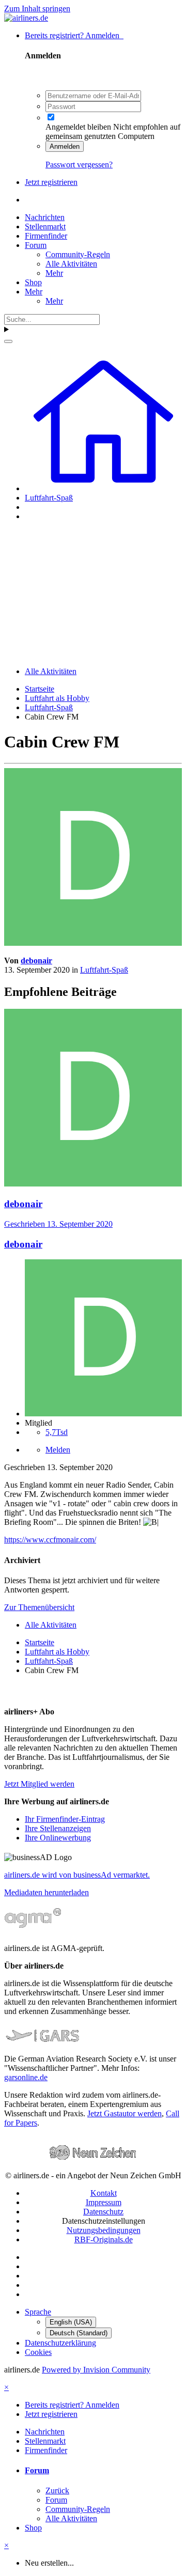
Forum (36, 245)
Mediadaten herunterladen (47, 1892)
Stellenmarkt (45, 227)
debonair (36, 961)
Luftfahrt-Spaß (104, 970)
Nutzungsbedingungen (104, 2230)
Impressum (104, 2202)
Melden (58, 1450)
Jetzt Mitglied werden (39, 1784)
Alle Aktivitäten (71, 264)
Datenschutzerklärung (60, 2343)
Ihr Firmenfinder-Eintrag (65, 1819)
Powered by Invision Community (96, 2370)
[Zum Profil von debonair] (93, 943)
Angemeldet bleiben (78, 127)
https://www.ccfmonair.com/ (50, 1540)
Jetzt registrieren (51, 182)
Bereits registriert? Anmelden (74, 35)
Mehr (54, 273)
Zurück (57, 2491)
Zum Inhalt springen (37, 9)
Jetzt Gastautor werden (125, 2113)
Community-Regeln (78, 254)
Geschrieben (58, 1224)
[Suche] (8, 341)
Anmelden (65, 146)
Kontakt (104, 2193)
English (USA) (71, 2322)
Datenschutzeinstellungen (104, 2221)
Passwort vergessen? (79, 165)
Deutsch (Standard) (79, 2333)
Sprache (38, 2312)
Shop (33, 282)
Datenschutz (103, 2212)
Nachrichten (45, 217)
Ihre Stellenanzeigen (58, 1828)
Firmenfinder (46, 236)
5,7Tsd (57, 1432)
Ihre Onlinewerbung (58, 1838)
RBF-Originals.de (104, 2239)
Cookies (38, 2352)
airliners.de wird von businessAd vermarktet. (77, 1875)
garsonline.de (26, 2077)
